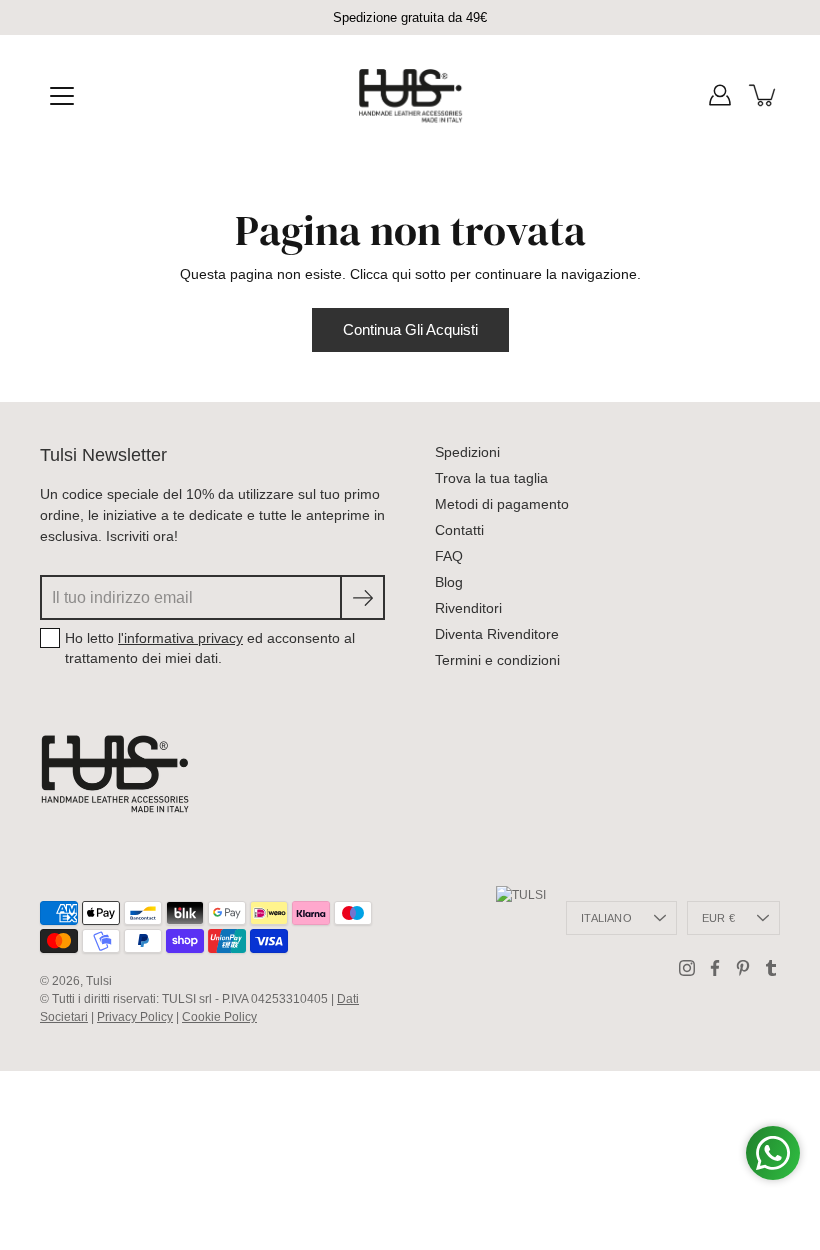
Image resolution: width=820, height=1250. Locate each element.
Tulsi (99, 981)
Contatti (459, 530)
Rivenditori (468, 608)
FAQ (449, 556)
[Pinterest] (743, 968)
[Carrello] (764, 95)
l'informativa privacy (180, 638)
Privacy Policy (135, 1017)
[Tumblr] (771, 968)
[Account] (720, 95)
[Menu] (62, 96)
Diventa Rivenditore (497, 634)
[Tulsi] (410, 95)
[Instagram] (687, 968)
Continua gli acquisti (410, 329)
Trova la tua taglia (491, 478)
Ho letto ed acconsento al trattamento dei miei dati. (210, 648)
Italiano (606, 918)
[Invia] (362, 597)
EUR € (718, 918)
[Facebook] (715, 968)
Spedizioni (467, 452)
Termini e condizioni (497, 660)
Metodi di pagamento (502, 504)
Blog (449, 582)
